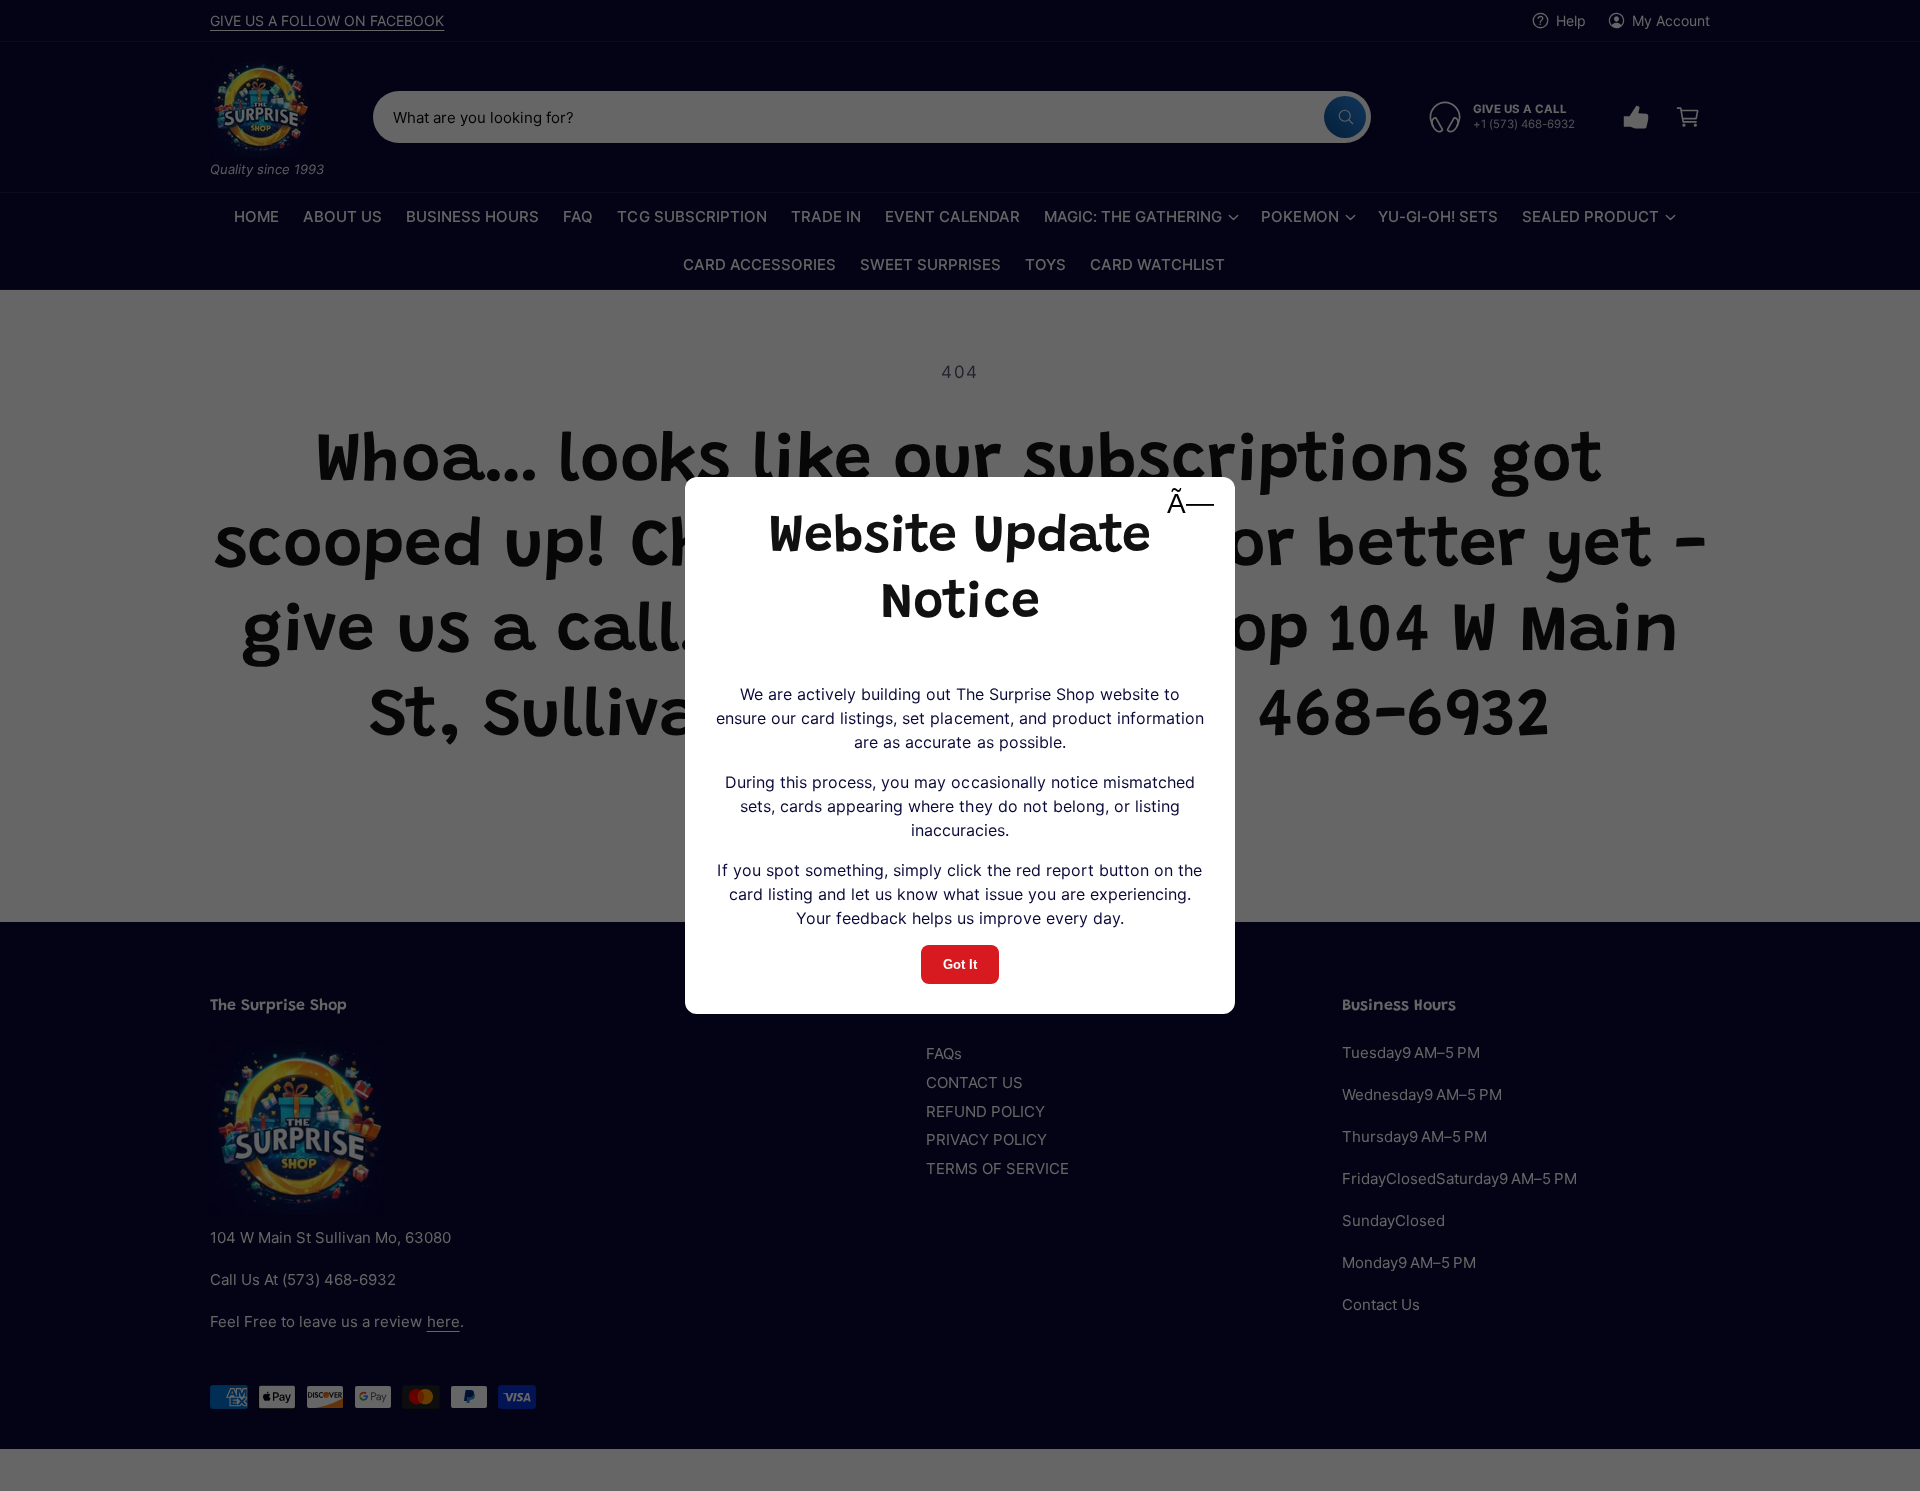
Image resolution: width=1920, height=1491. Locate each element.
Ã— (1190, 503)
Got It (960, 964)
